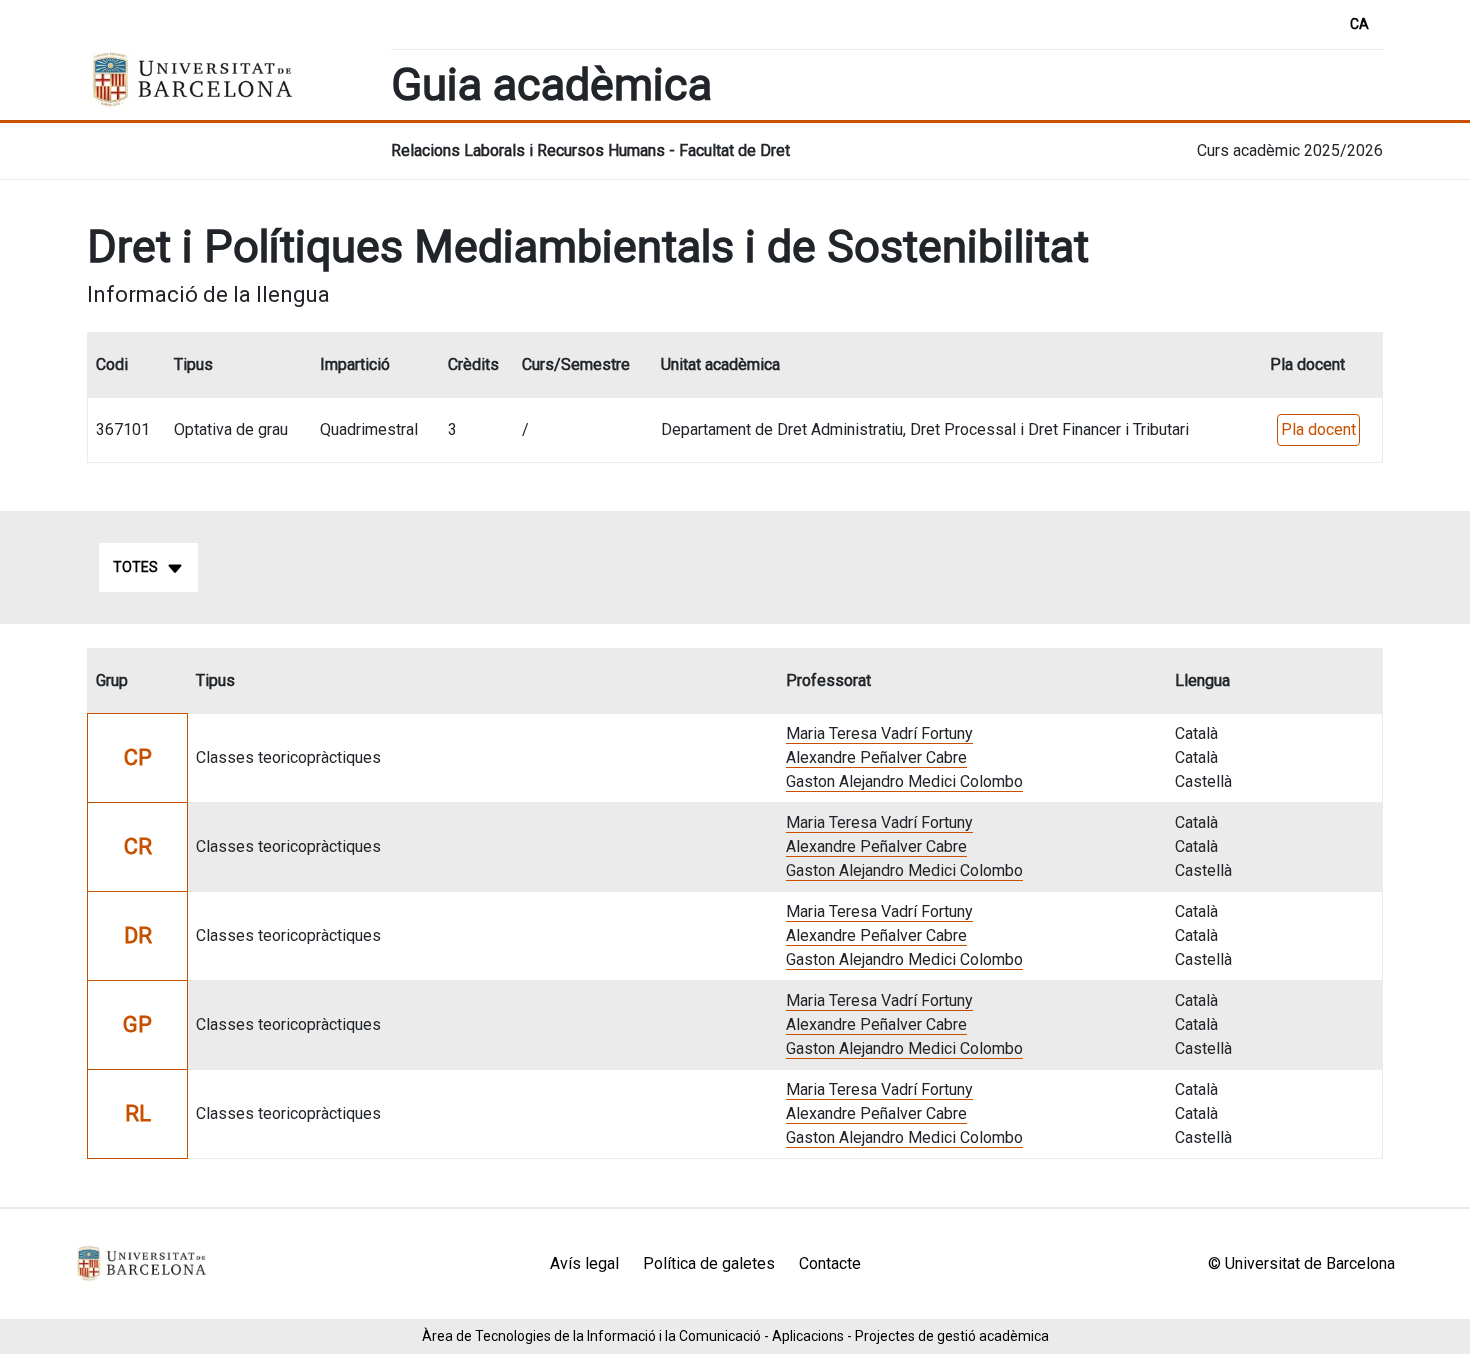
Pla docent (1318, 429)
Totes (135, 567)
